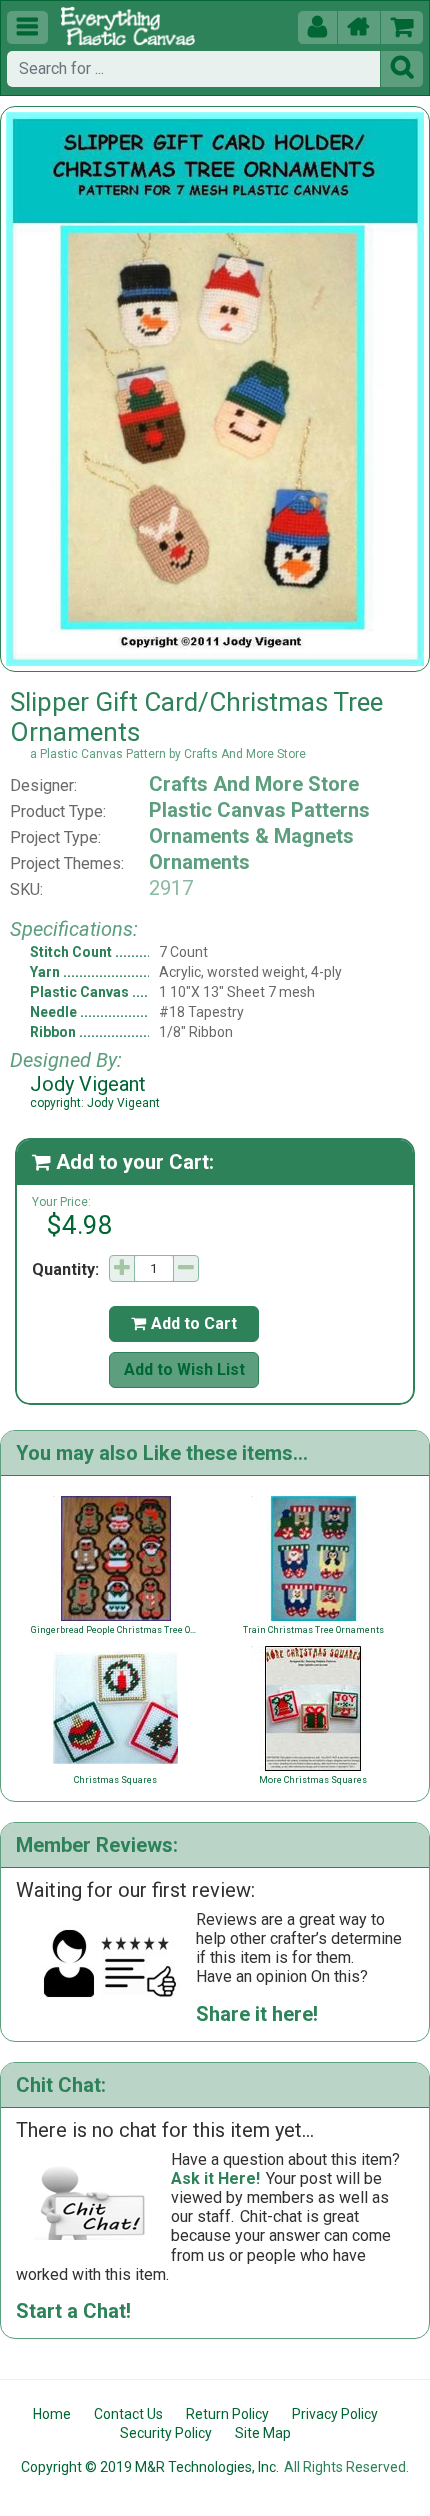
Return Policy (227, 2414)
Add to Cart (184, 1323)
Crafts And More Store (254, 784)
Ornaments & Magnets (251, 836)
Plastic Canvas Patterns (259, 810)
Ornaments (199, 862)
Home (52, 2414)
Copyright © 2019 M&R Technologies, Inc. (150, 2467)
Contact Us (128, 2414)
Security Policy (166, 2433)
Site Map (263, 2433)
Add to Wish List (184, 1369)
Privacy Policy (335, 2414)
